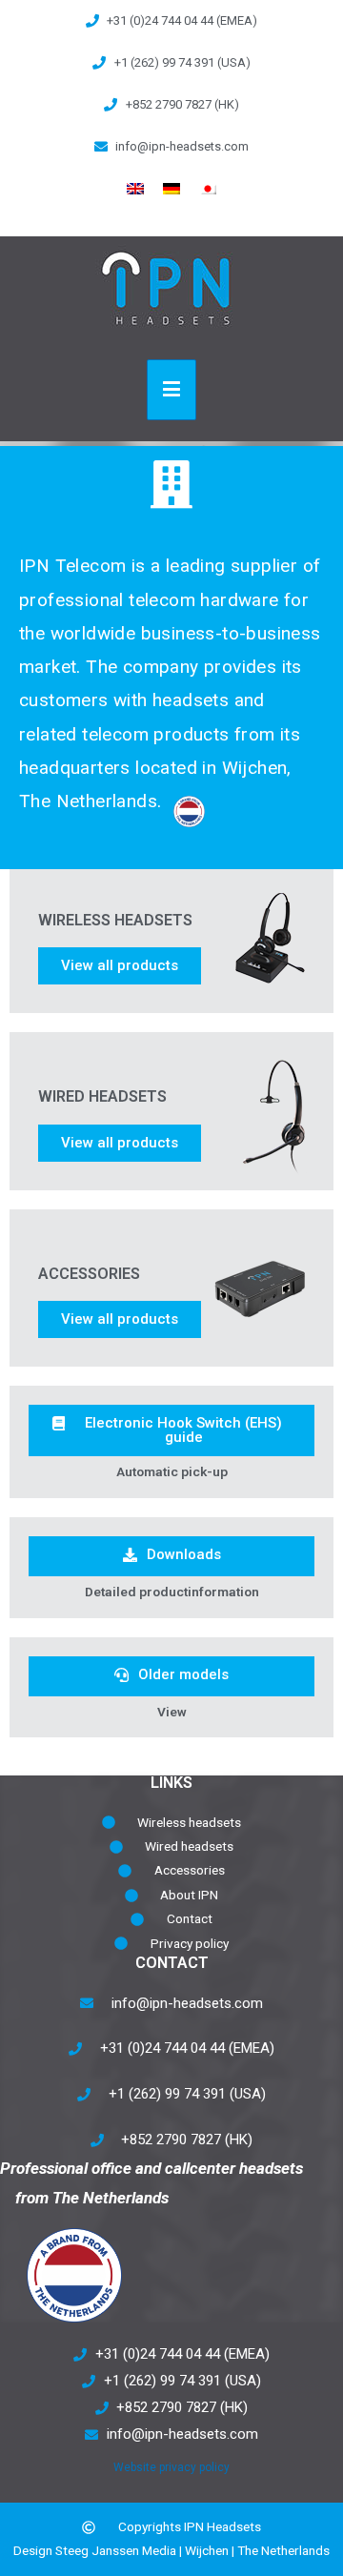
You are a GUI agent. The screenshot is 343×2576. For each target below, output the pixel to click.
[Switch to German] (171, 189)
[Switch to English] (135, 189)
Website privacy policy (171, 2467)
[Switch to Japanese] (208, 189)
